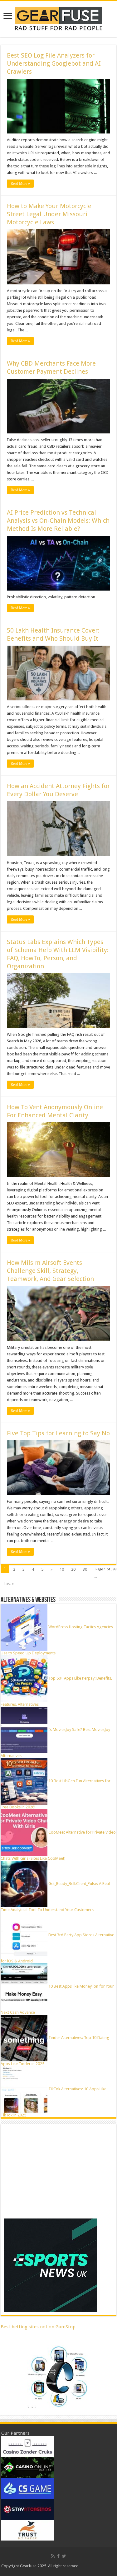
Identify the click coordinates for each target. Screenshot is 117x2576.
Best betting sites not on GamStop (38, 2327)
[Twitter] (64, 2556)
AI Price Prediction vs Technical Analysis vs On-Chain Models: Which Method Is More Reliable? (58, 521)
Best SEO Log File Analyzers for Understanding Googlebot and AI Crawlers (54, 63)
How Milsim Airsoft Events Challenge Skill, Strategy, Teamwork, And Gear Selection (50, 1271)
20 (73, 1569)
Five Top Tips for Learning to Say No (58, 1433)
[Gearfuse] (59, 18)
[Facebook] (58, 2556)
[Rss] (53, 2556)
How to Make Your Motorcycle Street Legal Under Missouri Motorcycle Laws (49, 214)
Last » (9, 1584)
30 (85, 1569)
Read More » (20, 184)
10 (62, 1569)
